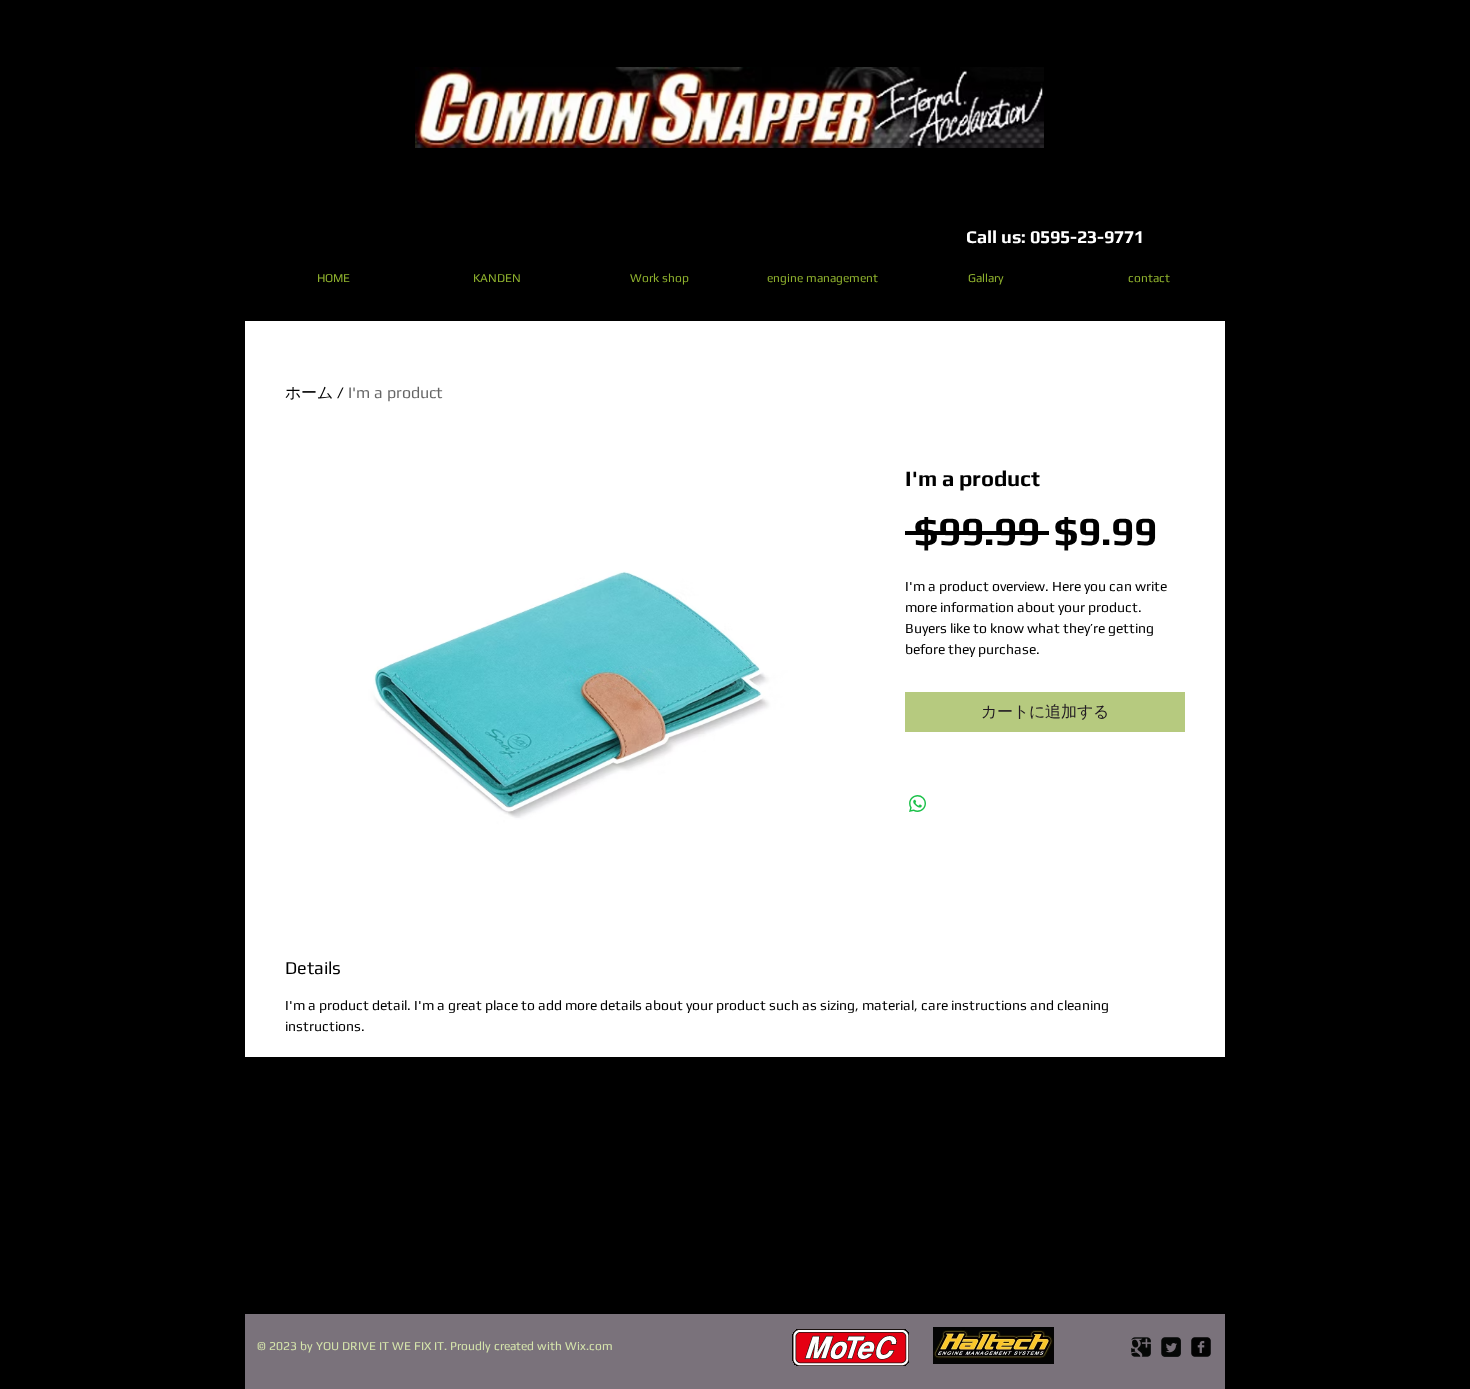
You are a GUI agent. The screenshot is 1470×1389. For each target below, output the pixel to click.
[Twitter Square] (1171, 1347)
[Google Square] (1141, 1347)
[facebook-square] (1201, 1347)
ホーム (309, 392)
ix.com (595, 1346)
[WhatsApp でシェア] (918, 804)
